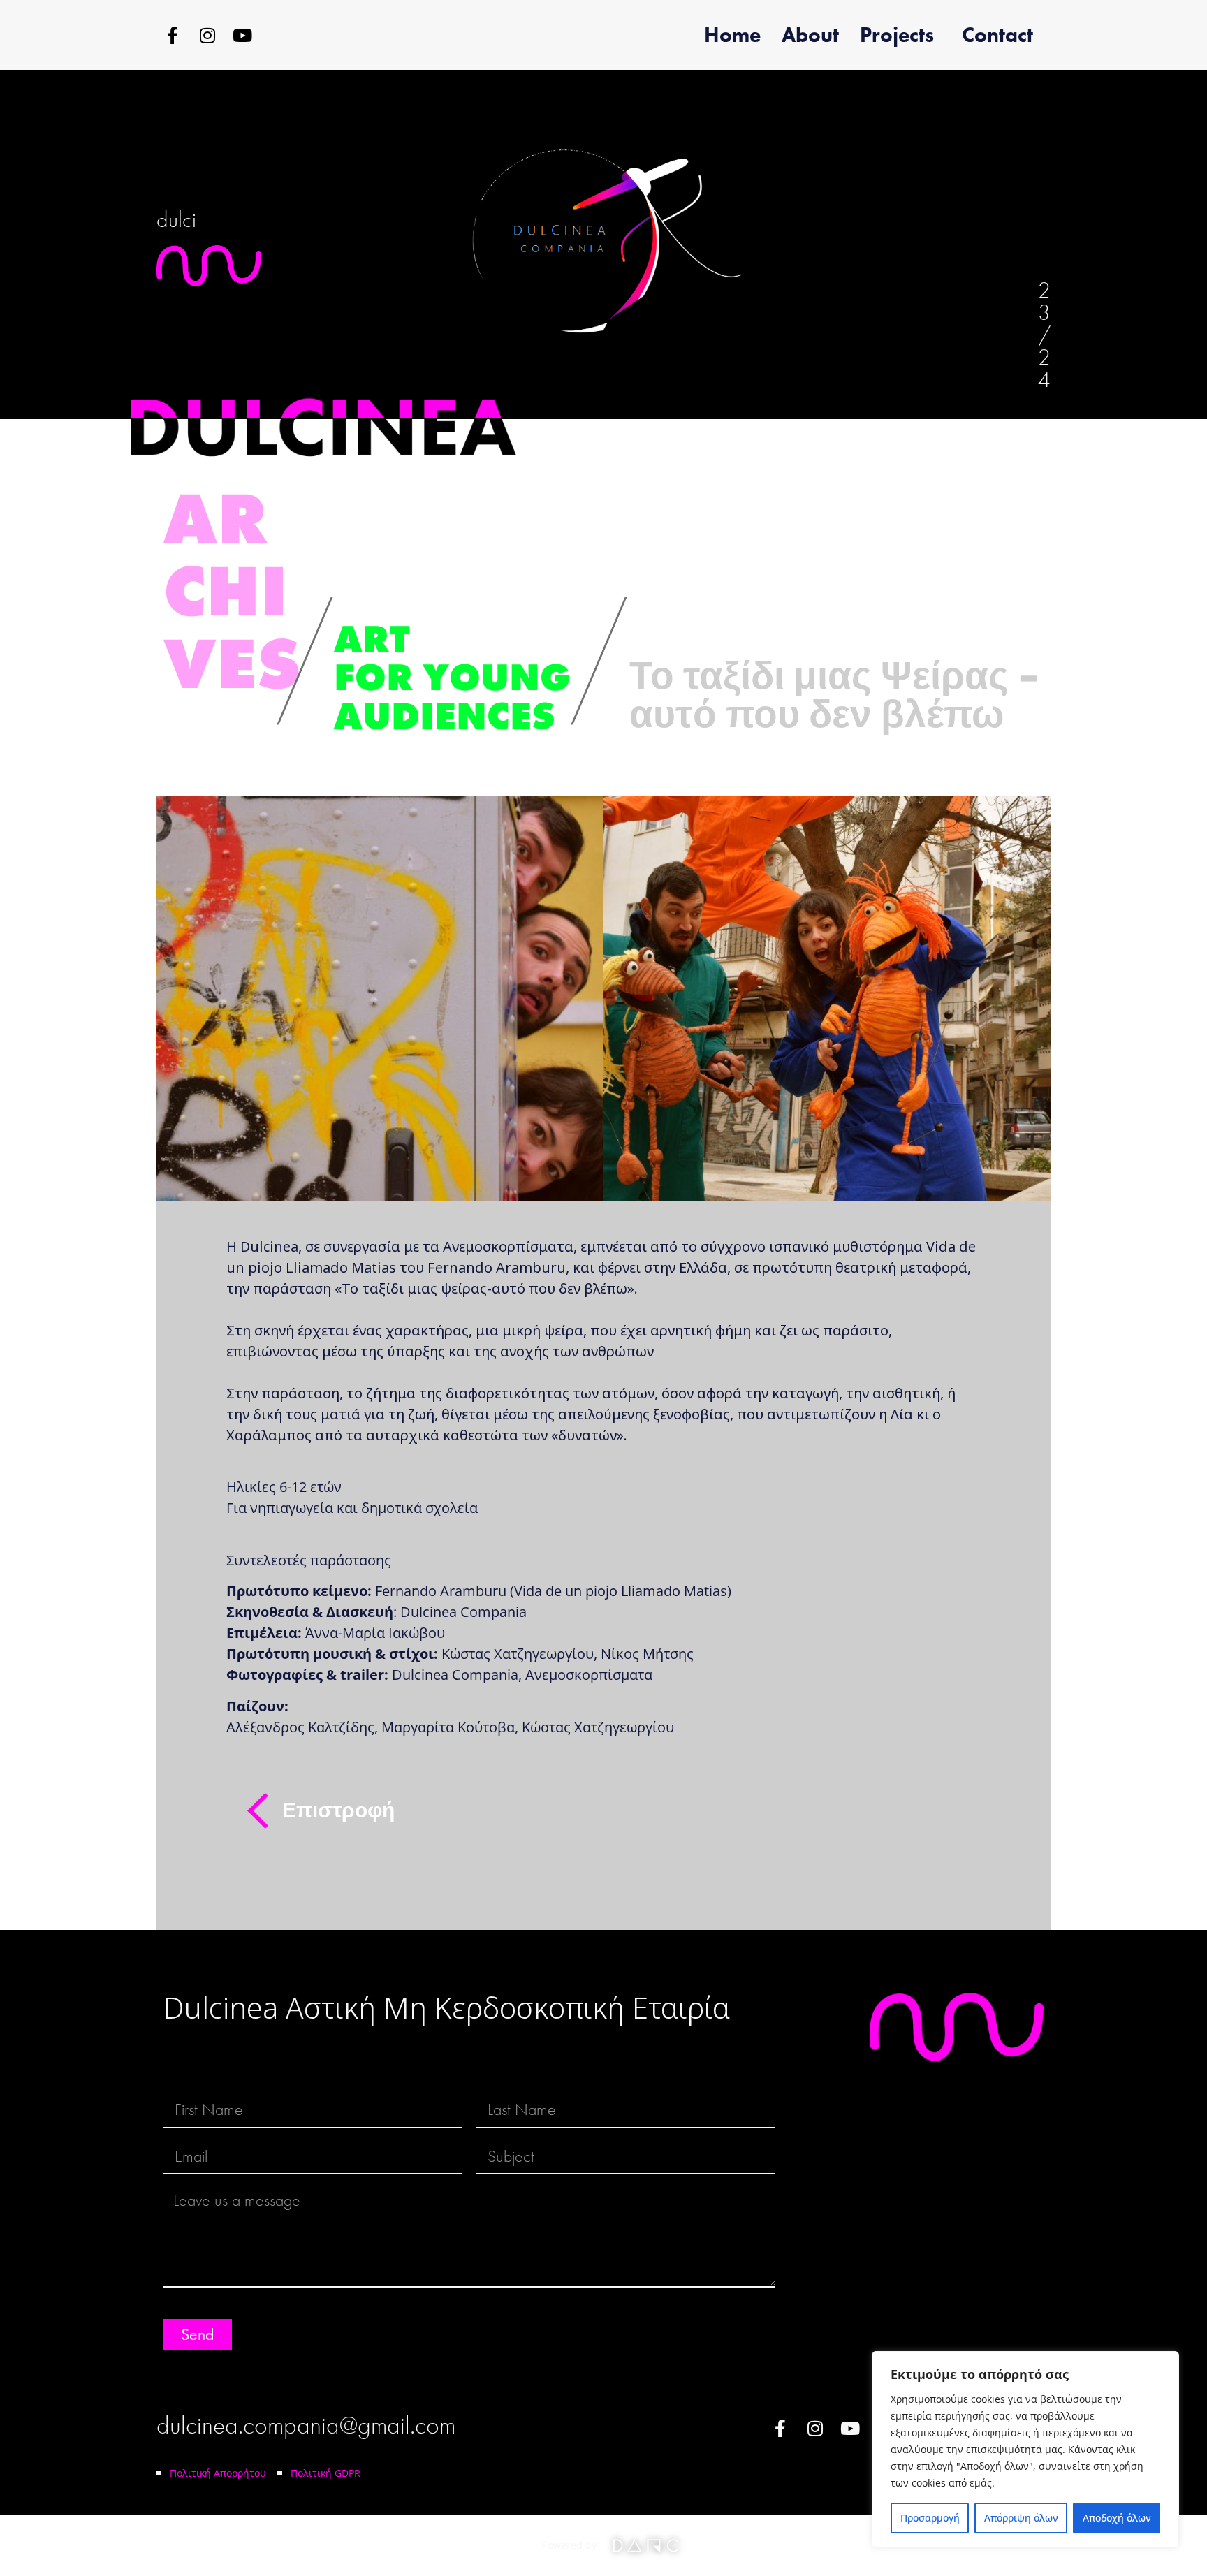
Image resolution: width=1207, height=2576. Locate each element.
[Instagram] (207, 35)
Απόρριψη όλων (1021, 2518)
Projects (897, 35)
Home (732, 35)
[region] (1025, 2450)
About (810, 35)
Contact (997, 35)
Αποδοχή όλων (1117, 2518)
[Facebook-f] (172, 35)
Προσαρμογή (930, 2518)
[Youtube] (242, 35)
